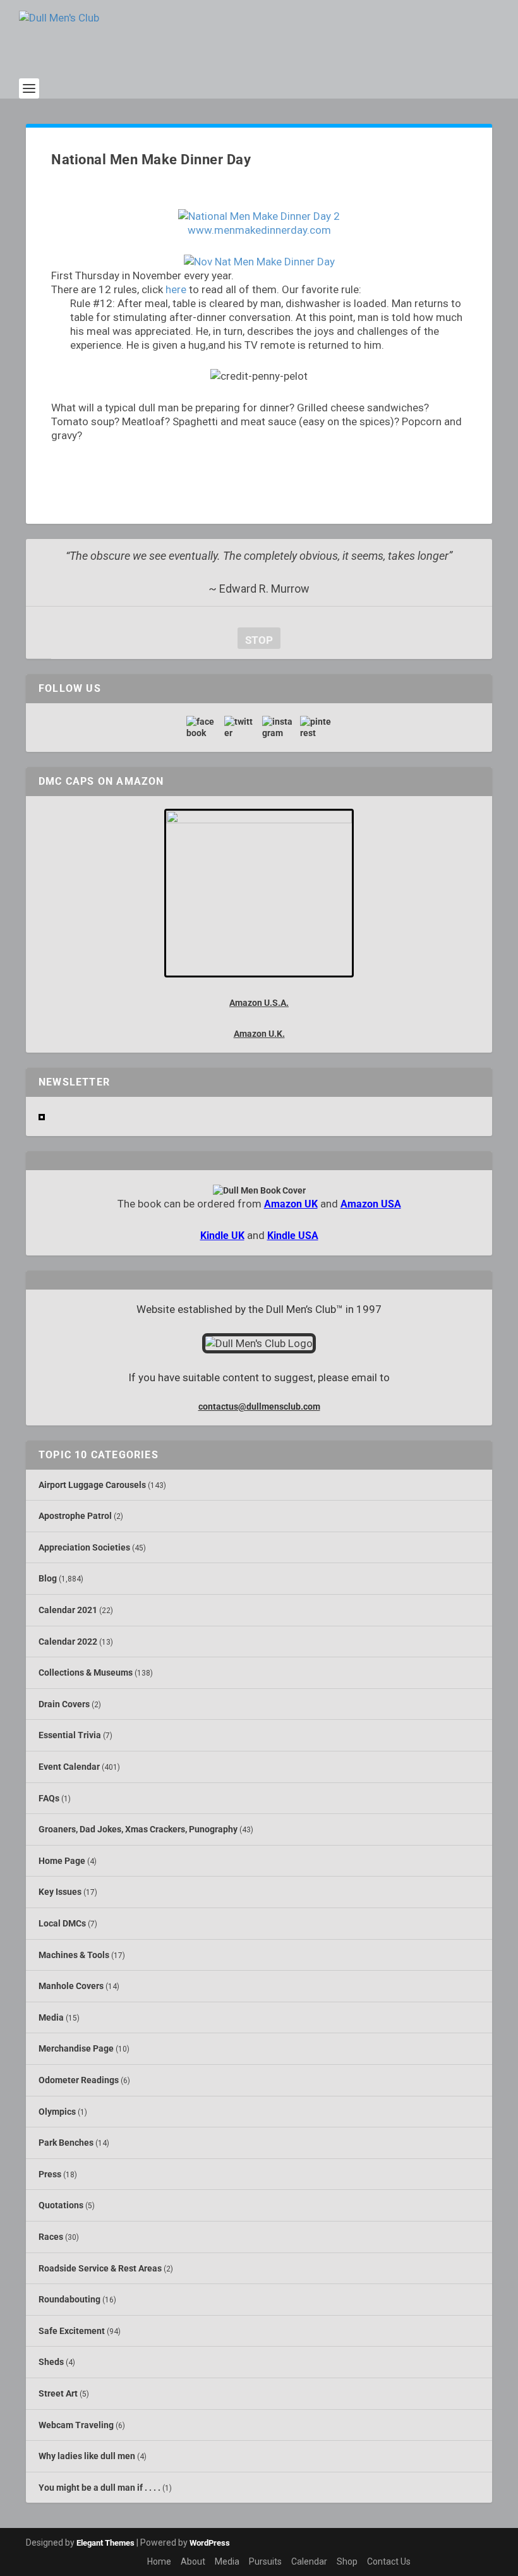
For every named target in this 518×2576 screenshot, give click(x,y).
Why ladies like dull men (87, 2456)
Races (51, 2237)
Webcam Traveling (76, 2425)
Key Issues (60, 1892)
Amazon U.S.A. (259, 1003)
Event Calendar (69, 1767)
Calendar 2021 (68, 1610)
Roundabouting (69, 2299)
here (176, 289)
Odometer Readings (79, 2080)
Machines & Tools (74, 1955)
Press (50, 2174)
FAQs (49, 1798)
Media (51, 2017)
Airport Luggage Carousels (92, 1485)
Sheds (51, 2362)
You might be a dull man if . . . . (99, 2488)
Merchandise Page (76, 2048)
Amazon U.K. (259, 1034)
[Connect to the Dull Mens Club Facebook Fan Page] (202, 727)
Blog (48, 1578)
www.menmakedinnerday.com (259, 230)
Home (159, 2561)
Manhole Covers (71, 1986)
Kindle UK (222, 1236)
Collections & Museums (86, 1672)
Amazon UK (291, 1204)
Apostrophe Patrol (75, 1516)
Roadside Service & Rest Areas (100, 2268)
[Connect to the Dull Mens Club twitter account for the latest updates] (240, 727)
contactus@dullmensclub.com (259, 1406)
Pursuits (265, 2561)
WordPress (210, 2543)
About (193, 2561)
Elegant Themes (105, 2543)
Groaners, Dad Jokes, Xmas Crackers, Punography (138, 1829)
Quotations (61, 2205)
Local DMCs (62, 1923)
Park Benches (66, 2143)
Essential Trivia (70, 1735)
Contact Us (389, 2561)
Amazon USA (371, 1204)
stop (255, 640)
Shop (347, 2561)
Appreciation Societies (84, 1547)
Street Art (58, 2393)
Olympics (57, 2112)
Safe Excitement (72, 2331)
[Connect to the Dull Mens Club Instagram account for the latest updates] (278, 727)
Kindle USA (293, 1236)
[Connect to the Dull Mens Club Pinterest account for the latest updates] (316, 727)
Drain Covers (64, 1704)
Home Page (62, 1861)
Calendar (309, 2561)
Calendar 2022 (68, 1642)
